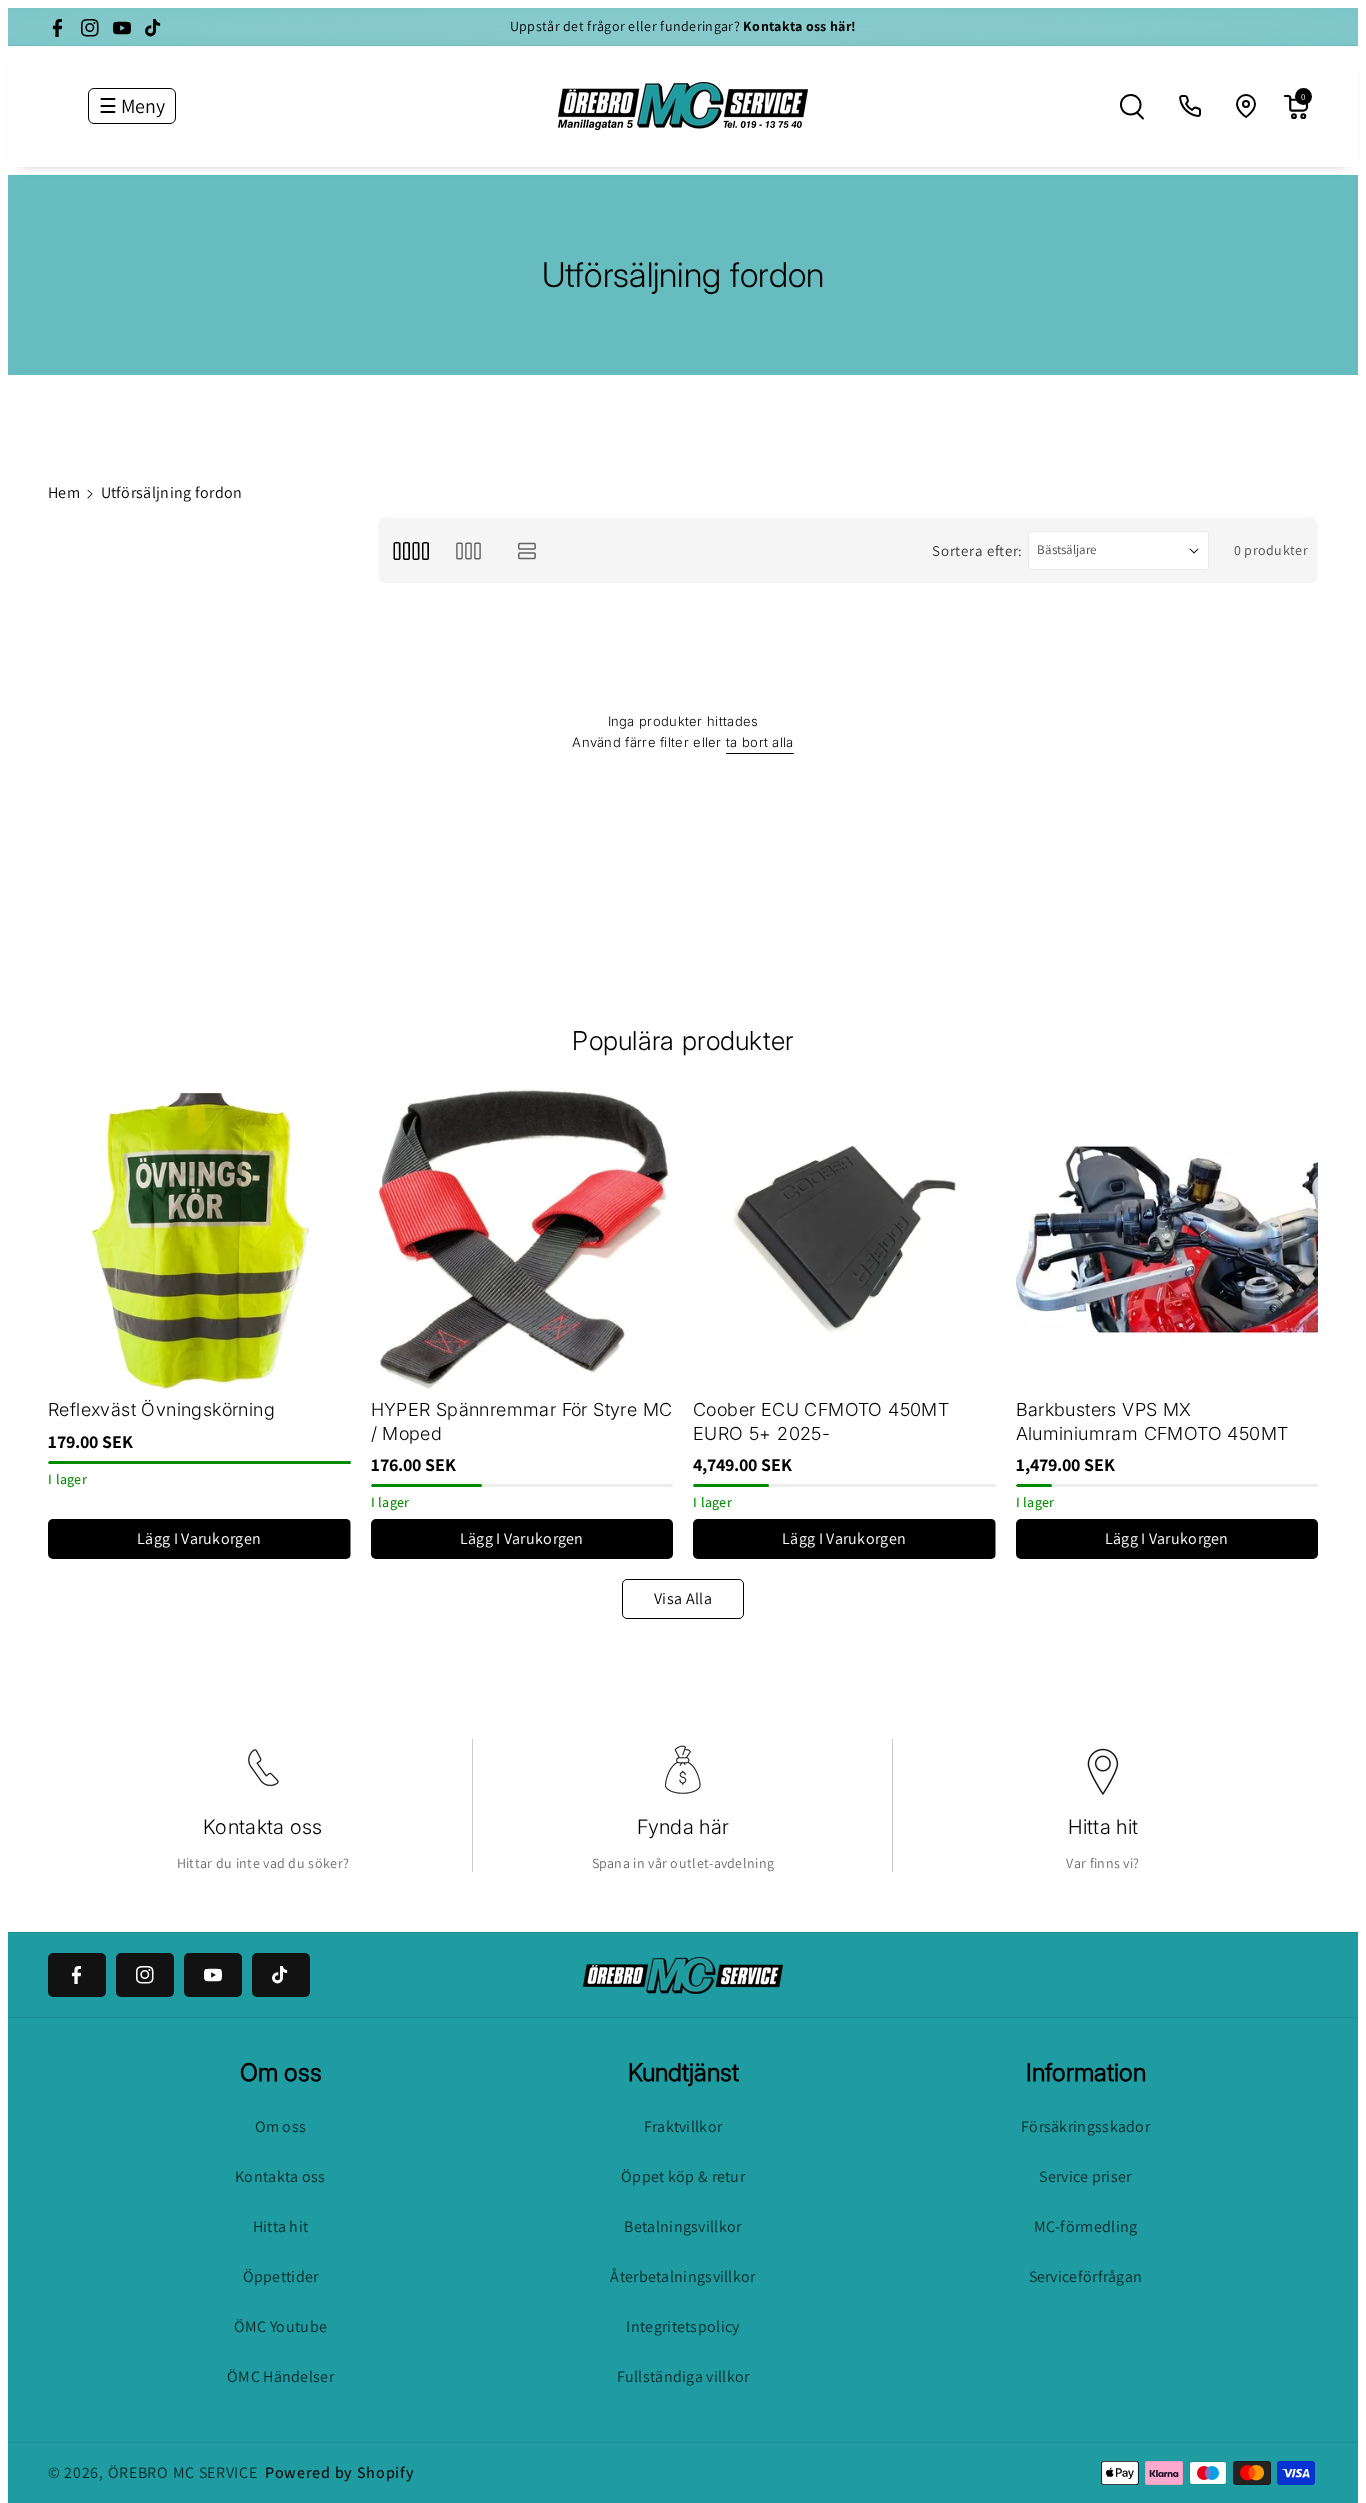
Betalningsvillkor (682, 2226)
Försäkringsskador (1085, 2126)
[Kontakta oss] (1191, 107)
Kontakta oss (263, 1827)
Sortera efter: (977, 550)
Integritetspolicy (682, 2326)
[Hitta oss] (1247, 107)
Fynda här (683, 1827)
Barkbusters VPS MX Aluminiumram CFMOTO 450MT (1152, 1421)
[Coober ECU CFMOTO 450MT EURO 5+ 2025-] (844, 1239)
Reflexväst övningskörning (161, 1409)
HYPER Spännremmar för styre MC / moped (522, 1421)
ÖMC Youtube (280, 2326)
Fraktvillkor (683, 2126)
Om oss (281, 2126)
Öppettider (281, 2276)
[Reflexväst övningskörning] (199, 1239)
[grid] (410, 550)
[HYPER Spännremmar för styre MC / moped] (522, 1239)
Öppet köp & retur (683, 2176)
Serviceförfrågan (1086, 2276)
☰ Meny (132, 106)
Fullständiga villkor (683, 2376)
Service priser (1085, 2176)
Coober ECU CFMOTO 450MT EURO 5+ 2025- (821, 1421)
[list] (527, 550)
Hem (64, 492)
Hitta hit (1103, 1827)
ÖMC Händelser (280, 2376)
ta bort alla (760, 742)
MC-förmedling (1086, 2226)
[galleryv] (468, 550)
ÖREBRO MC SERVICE (183, 2472)
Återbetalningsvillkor (682, 2276)
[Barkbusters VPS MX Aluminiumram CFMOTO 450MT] (1167, 1239)
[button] (1132, 107)
